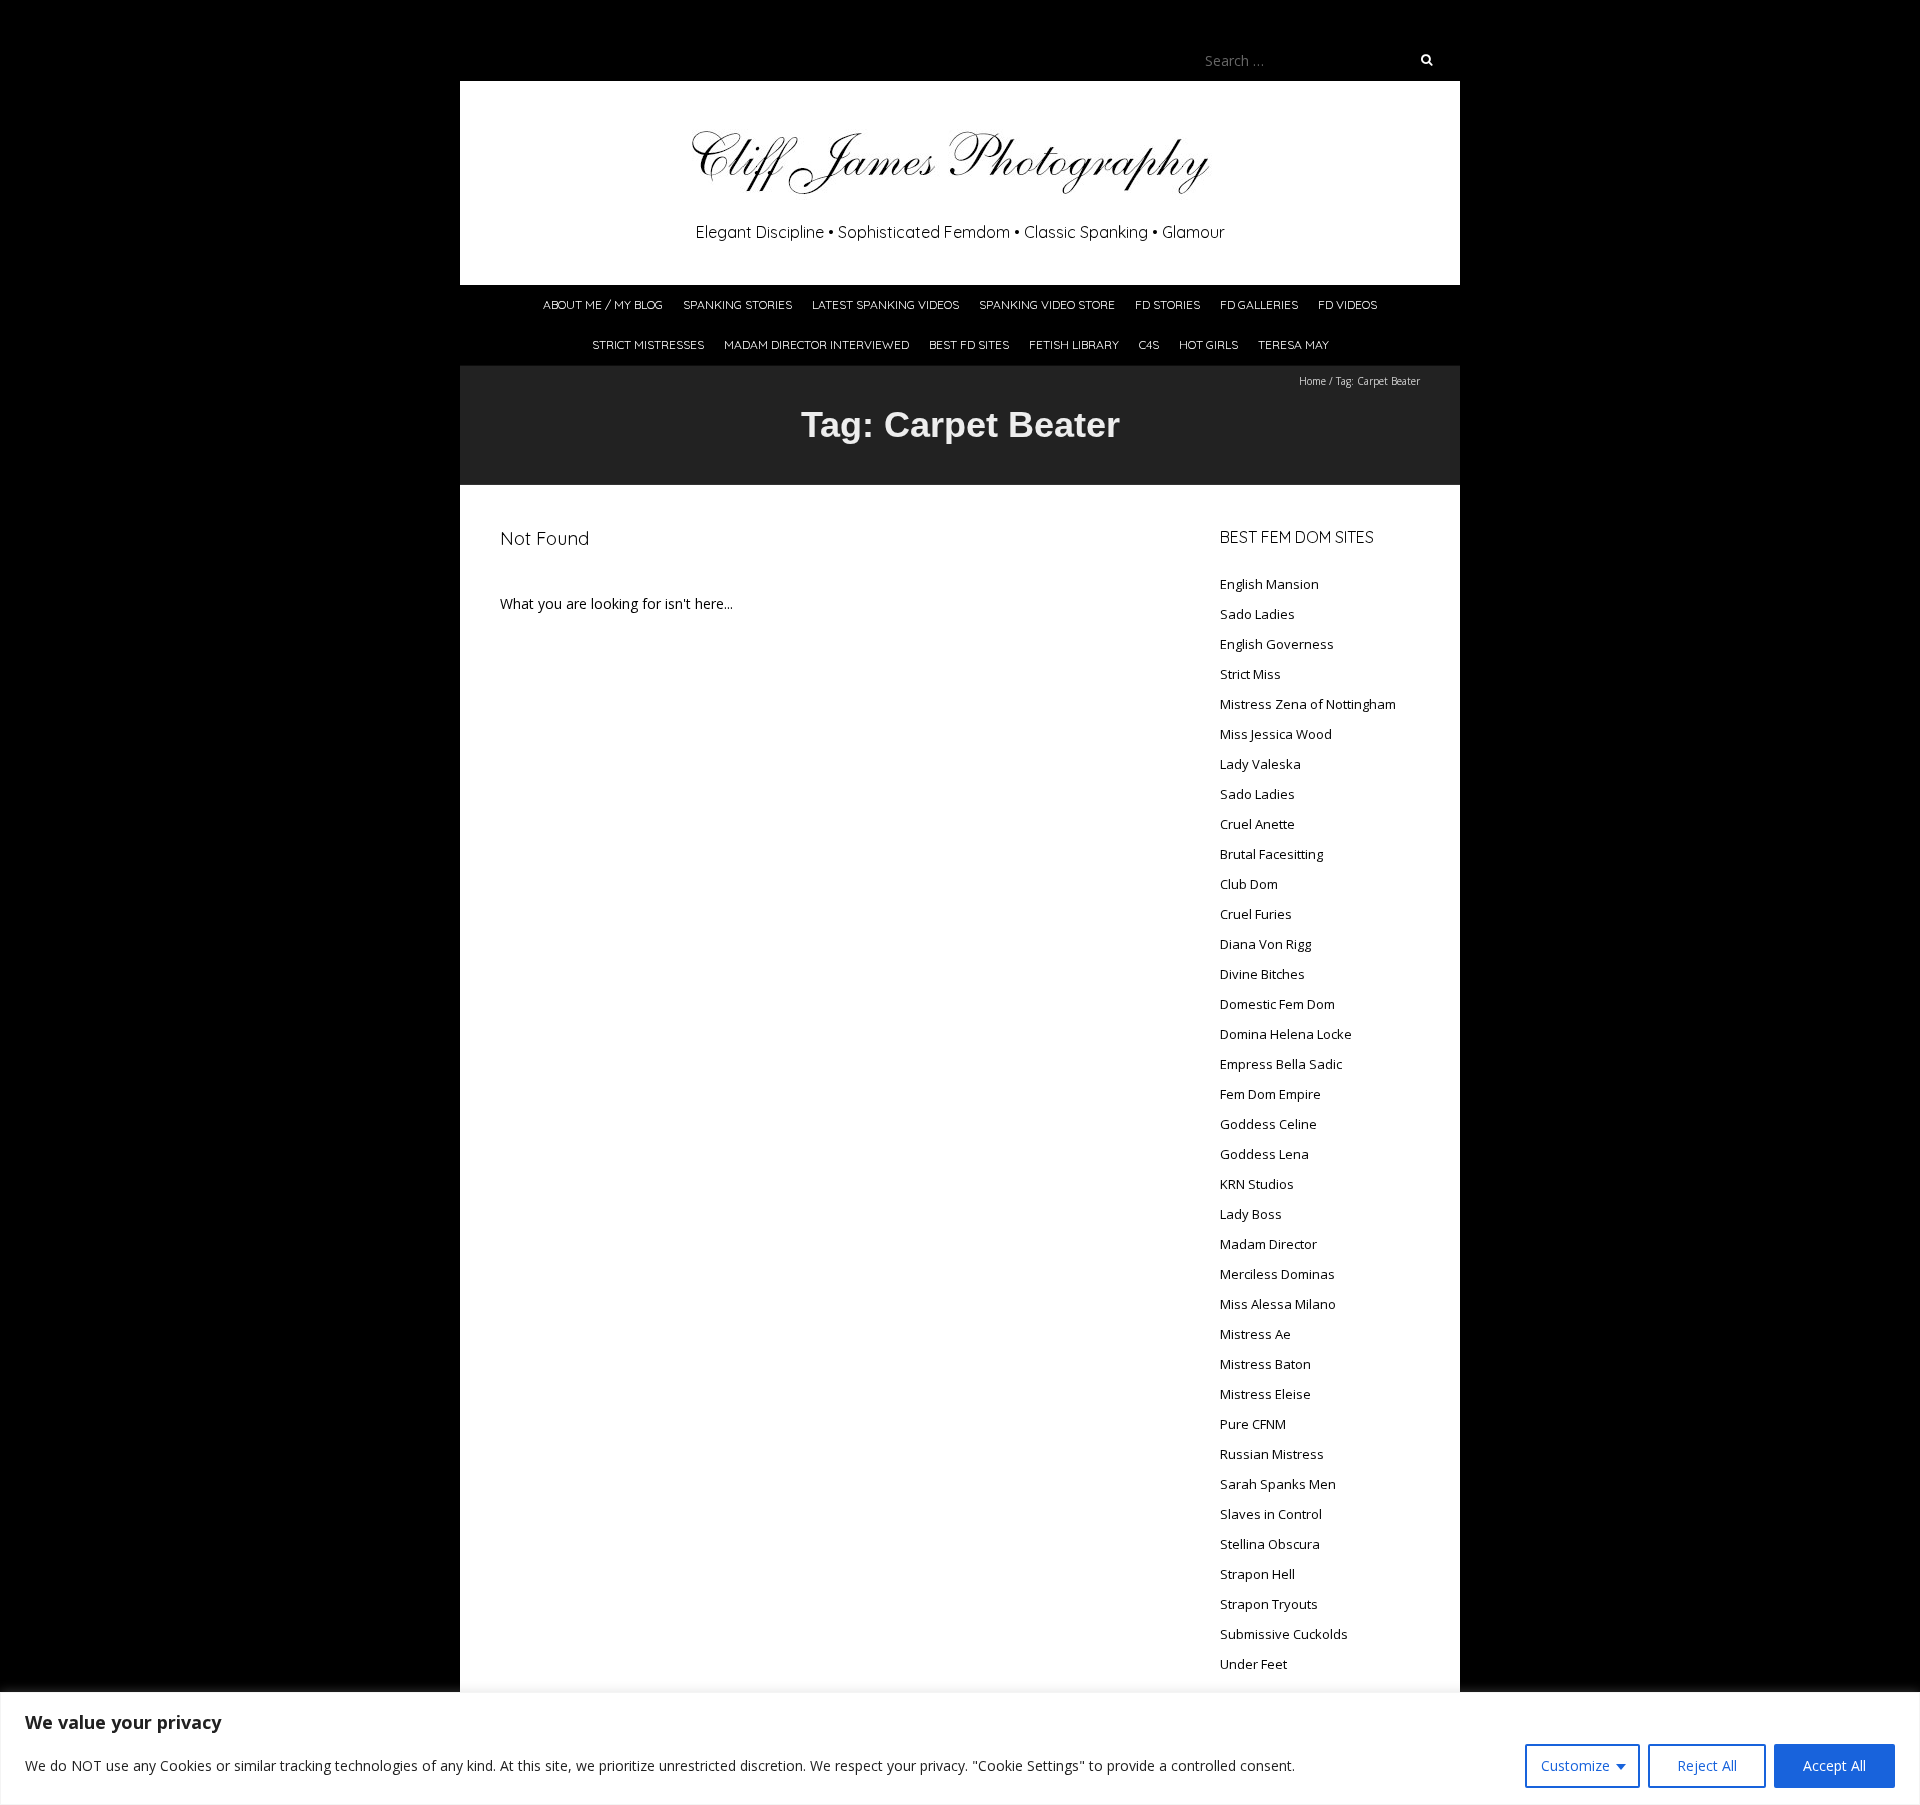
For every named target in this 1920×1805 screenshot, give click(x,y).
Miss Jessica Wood (1276, 734)
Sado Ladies (1257, 614)
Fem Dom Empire (1270, 1094)
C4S (1149, 344)
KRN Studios (1257, 1184)
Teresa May (1293, 344)
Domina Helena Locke (1286, 1034)
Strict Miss (1250, 674)
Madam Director (1268, 1244)
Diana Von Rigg (1265, 944)
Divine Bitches (1262, 974)
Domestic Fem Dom (1277, 1004)
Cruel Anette (1257, 824)
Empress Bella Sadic (1281, 1064)
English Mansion (1269, 584)
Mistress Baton (1265, 1364)
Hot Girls (1208, 344)
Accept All (1834, 1765)
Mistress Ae (1255, 1334)
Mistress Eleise (1265, 1394)
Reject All (1707, 1765)
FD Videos (1347, 304)
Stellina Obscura (1270, 1544)
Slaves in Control (1271, 1514)
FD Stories (1167, 304)
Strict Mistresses (648, 344)
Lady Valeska (1260, 764)
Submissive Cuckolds (1284, 1634)
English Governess (1277, 644)
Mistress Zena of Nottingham (1308, 704)
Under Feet (1253, 1664)
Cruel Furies (1256, 914)
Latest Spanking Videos (885, 304)
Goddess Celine (1268, 1124)
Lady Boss (1251, 1214)
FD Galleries (1259, 304)
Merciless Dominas (1277, 1274)
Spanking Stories (737, 304)
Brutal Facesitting (1271, 854)
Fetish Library (1074, 344)
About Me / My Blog (603, 304)
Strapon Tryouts (1269, 1604)
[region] (960, 1748)
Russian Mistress (1272, 1454)
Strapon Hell (1257, 1574)
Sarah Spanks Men (1278, 1484)
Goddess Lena (1264, 1154)
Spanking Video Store (1047, 304)
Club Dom (1249, 884)
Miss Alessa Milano (1278, 1304)
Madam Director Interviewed (816, 344)
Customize (1575, 1765)
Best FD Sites (969, 344)
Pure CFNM (1253, 1424)
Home (1312, 381)
